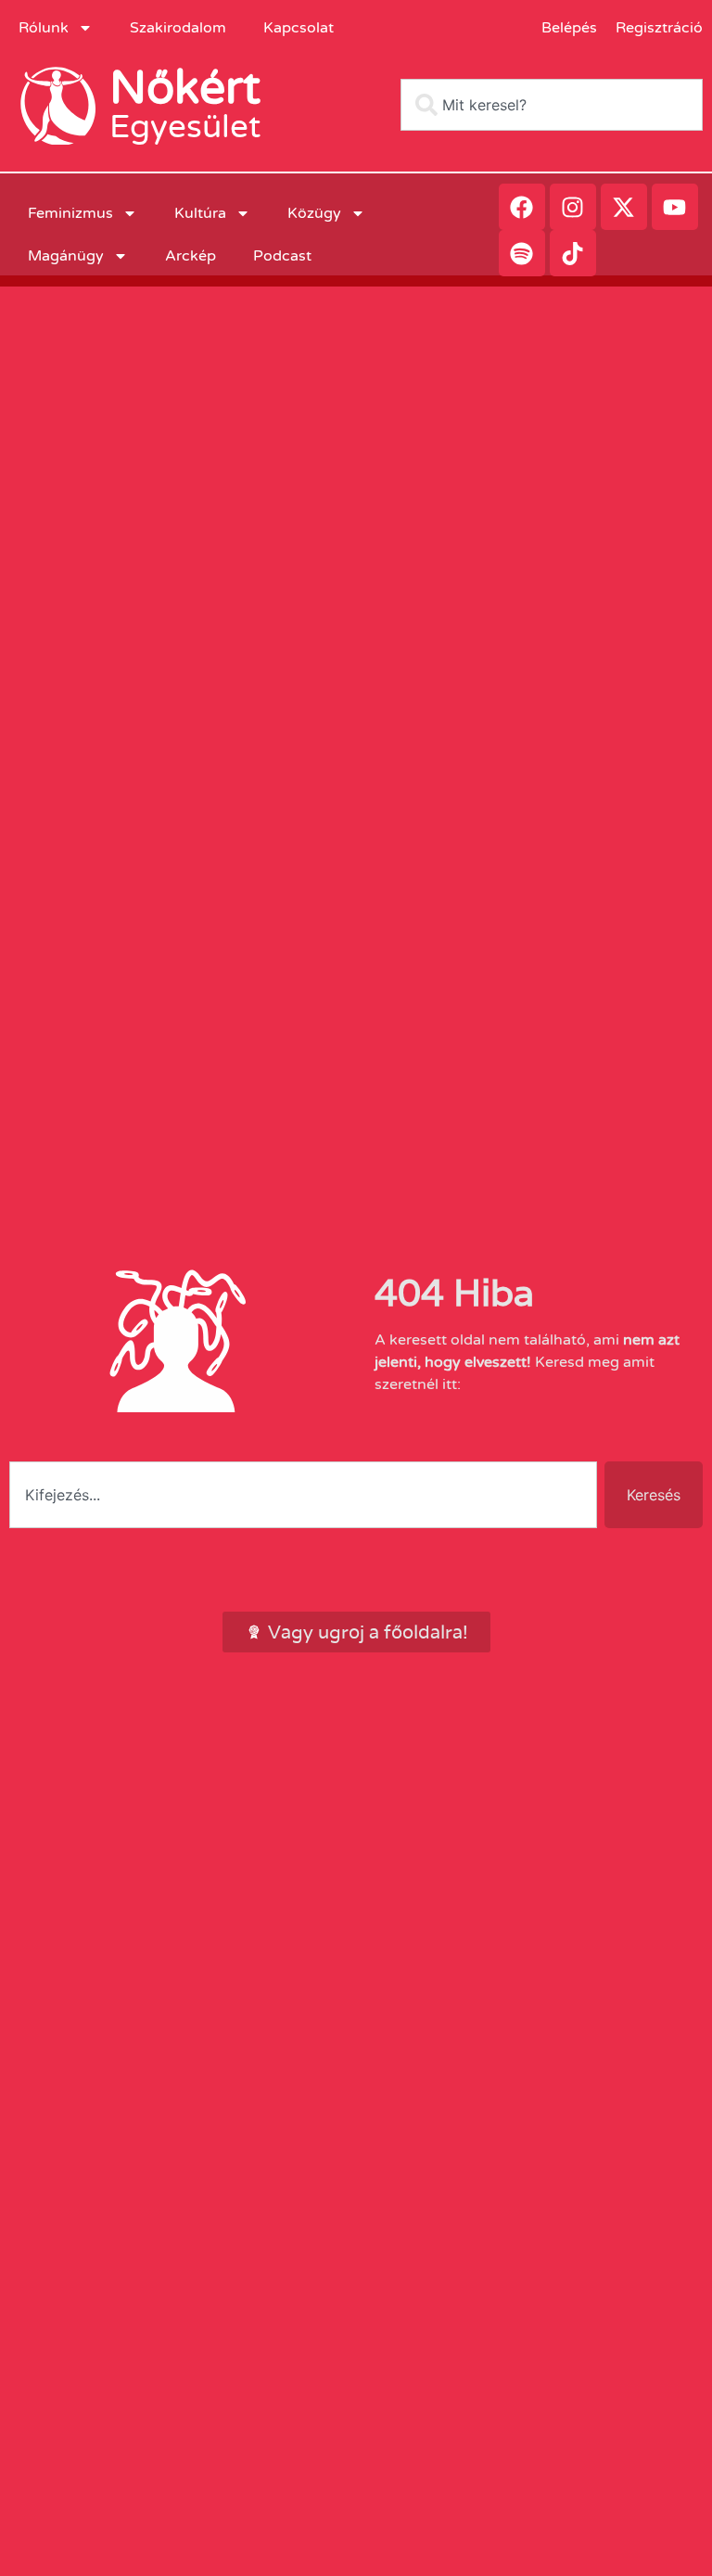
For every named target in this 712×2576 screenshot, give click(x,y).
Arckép (191, 256)
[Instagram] (573, 207)
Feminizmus (70, 213)
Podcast (282, 256)
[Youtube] (675, 207)
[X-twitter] (624, 207)
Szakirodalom (178, 28)
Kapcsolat (299, 28)
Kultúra (200, 213)
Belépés (569, 28)
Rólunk (44, 28)
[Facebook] (522, 207)
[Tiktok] (573, 253)
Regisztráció (659, 28)
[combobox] (552, 105)
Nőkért (185, 88)
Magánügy (66, 256)
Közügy (314, 213)
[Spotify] (522, 253)
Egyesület (185, 127)
